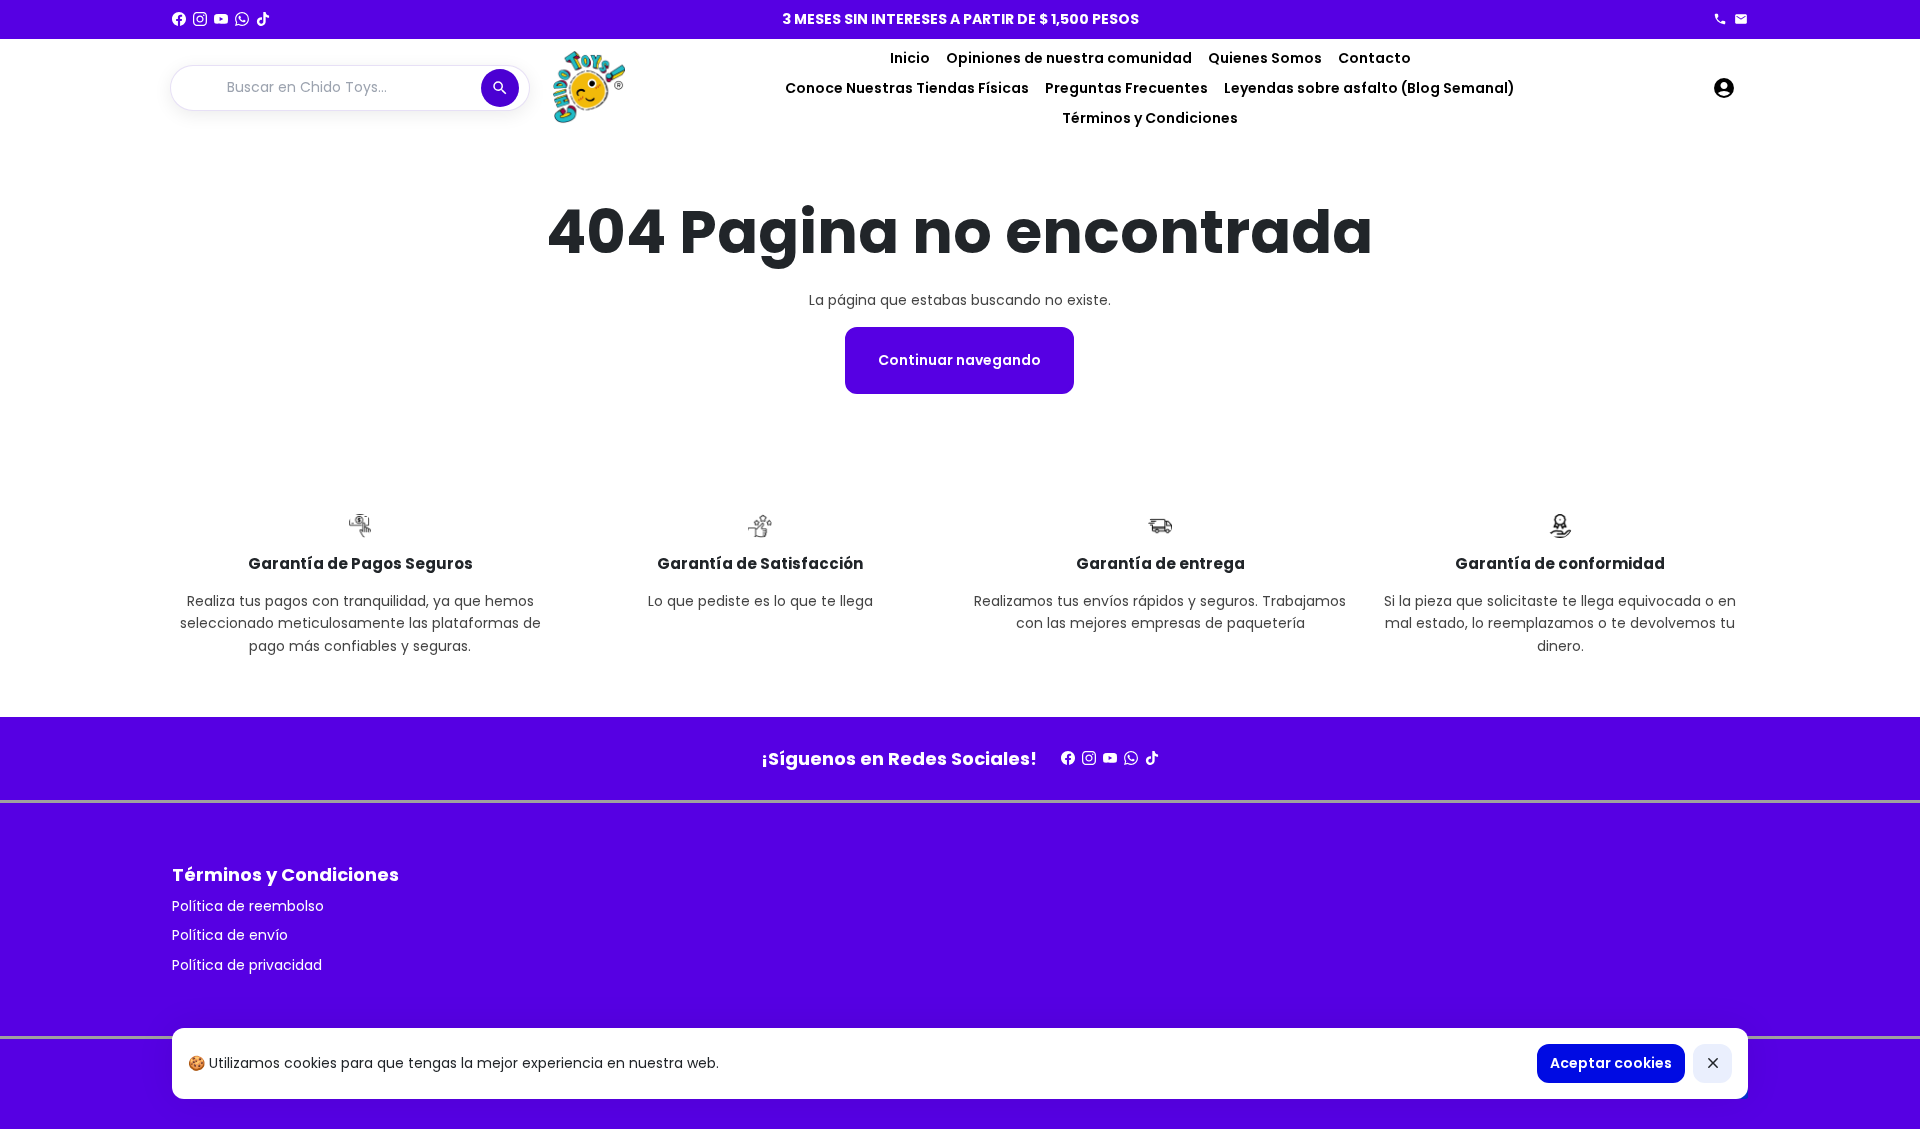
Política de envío (230, 935)
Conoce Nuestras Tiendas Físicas (907, 88)
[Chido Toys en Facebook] (179, 19)
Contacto (1374, 58)
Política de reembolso (248, 906)
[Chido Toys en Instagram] (200, 19)
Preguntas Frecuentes (1126, 88)
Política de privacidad (247, 965)
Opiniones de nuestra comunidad (1069, 58)
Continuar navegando (959, 360)
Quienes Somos (1265, 58)
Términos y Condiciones (1150, 118)
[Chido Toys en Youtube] (221, 19)
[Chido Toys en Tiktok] (263, 19)
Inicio (910, 58)
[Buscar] (500, 88)
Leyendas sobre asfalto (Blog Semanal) (1369, 88)
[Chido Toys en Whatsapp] (242, 19)
